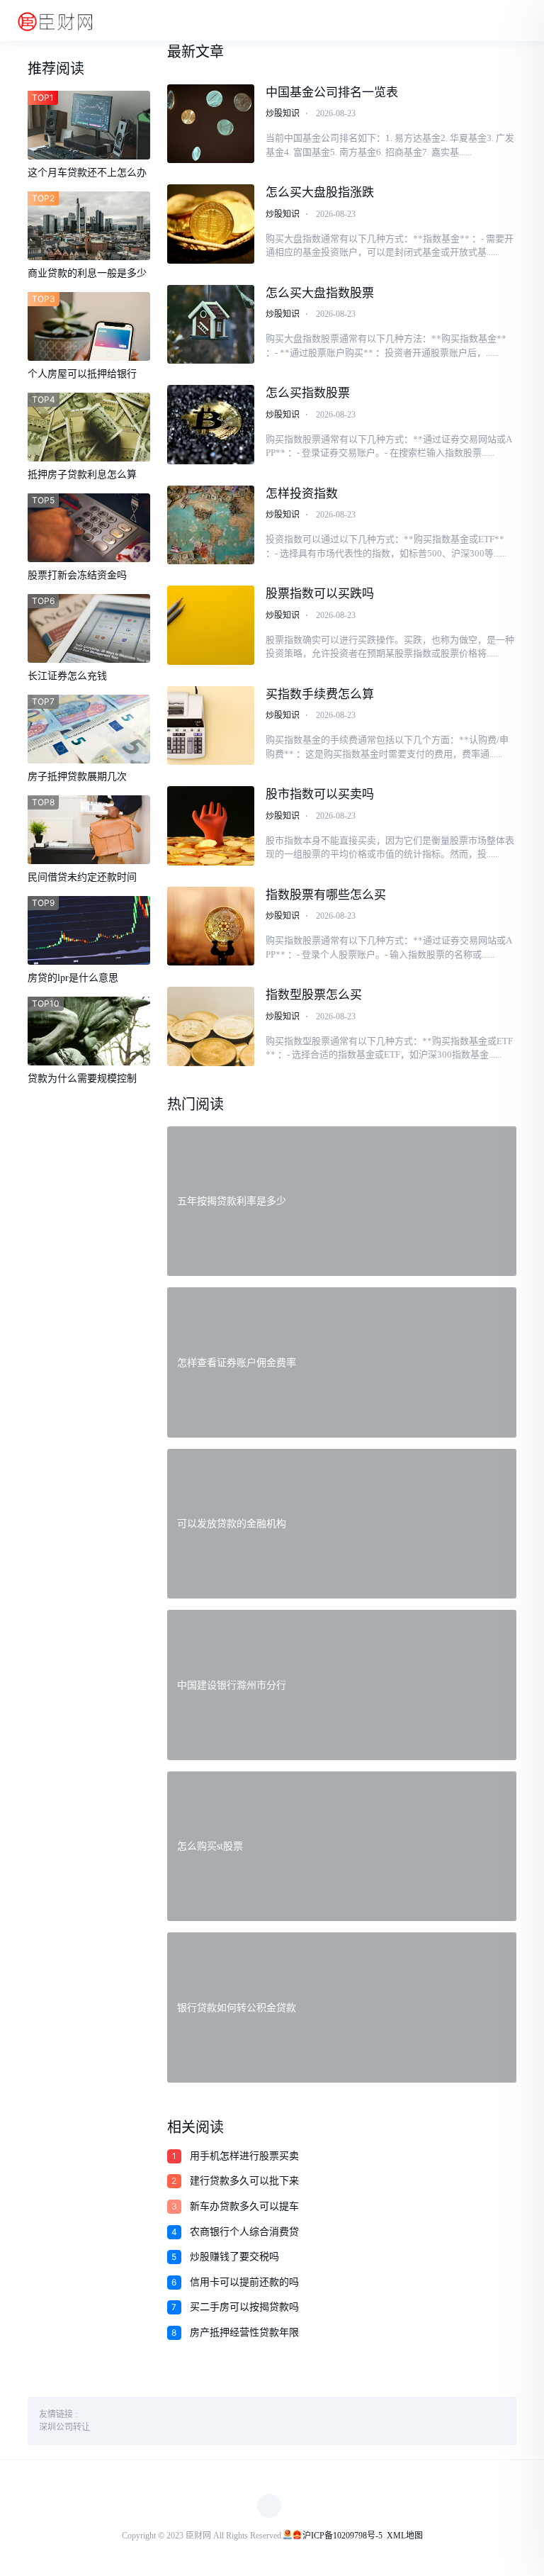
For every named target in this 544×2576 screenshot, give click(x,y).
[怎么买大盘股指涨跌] (211, 224)
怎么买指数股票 (308, 393)
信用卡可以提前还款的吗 (244, 2282)
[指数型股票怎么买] (211, 1026)
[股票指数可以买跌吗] (211, 625)
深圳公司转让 (64, 2427)
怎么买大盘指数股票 (320, 293)
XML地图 (405, 2536)
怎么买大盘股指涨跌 (320, 192)
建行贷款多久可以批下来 (244, 2181)
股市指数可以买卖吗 (320, 794)
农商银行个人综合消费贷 (244, 2232)
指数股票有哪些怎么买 (326, 895)
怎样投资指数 (302, 494)
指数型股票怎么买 (314, 995)
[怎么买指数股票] (211, 425)
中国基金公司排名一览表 (332, 93)
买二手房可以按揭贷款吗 (244, 2307)
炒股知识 (283, 113)
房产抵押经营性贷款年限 (244, 2333)
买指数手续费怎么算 (320, 694)
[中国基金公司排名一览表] (211, 124)
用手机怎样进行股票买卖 (244, 2156)
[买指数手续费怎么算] (211, 726)
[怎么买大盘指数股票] (211, 325)
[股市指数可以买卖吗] (211, 826)
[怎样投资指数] (211, 525)
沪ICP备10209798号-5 (342, 2536)
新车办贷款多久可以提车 (244, 2206)
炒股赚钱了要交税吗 (234, 2257)
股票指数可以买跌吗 (320, 594)
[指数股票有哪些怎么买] (211, 926)
